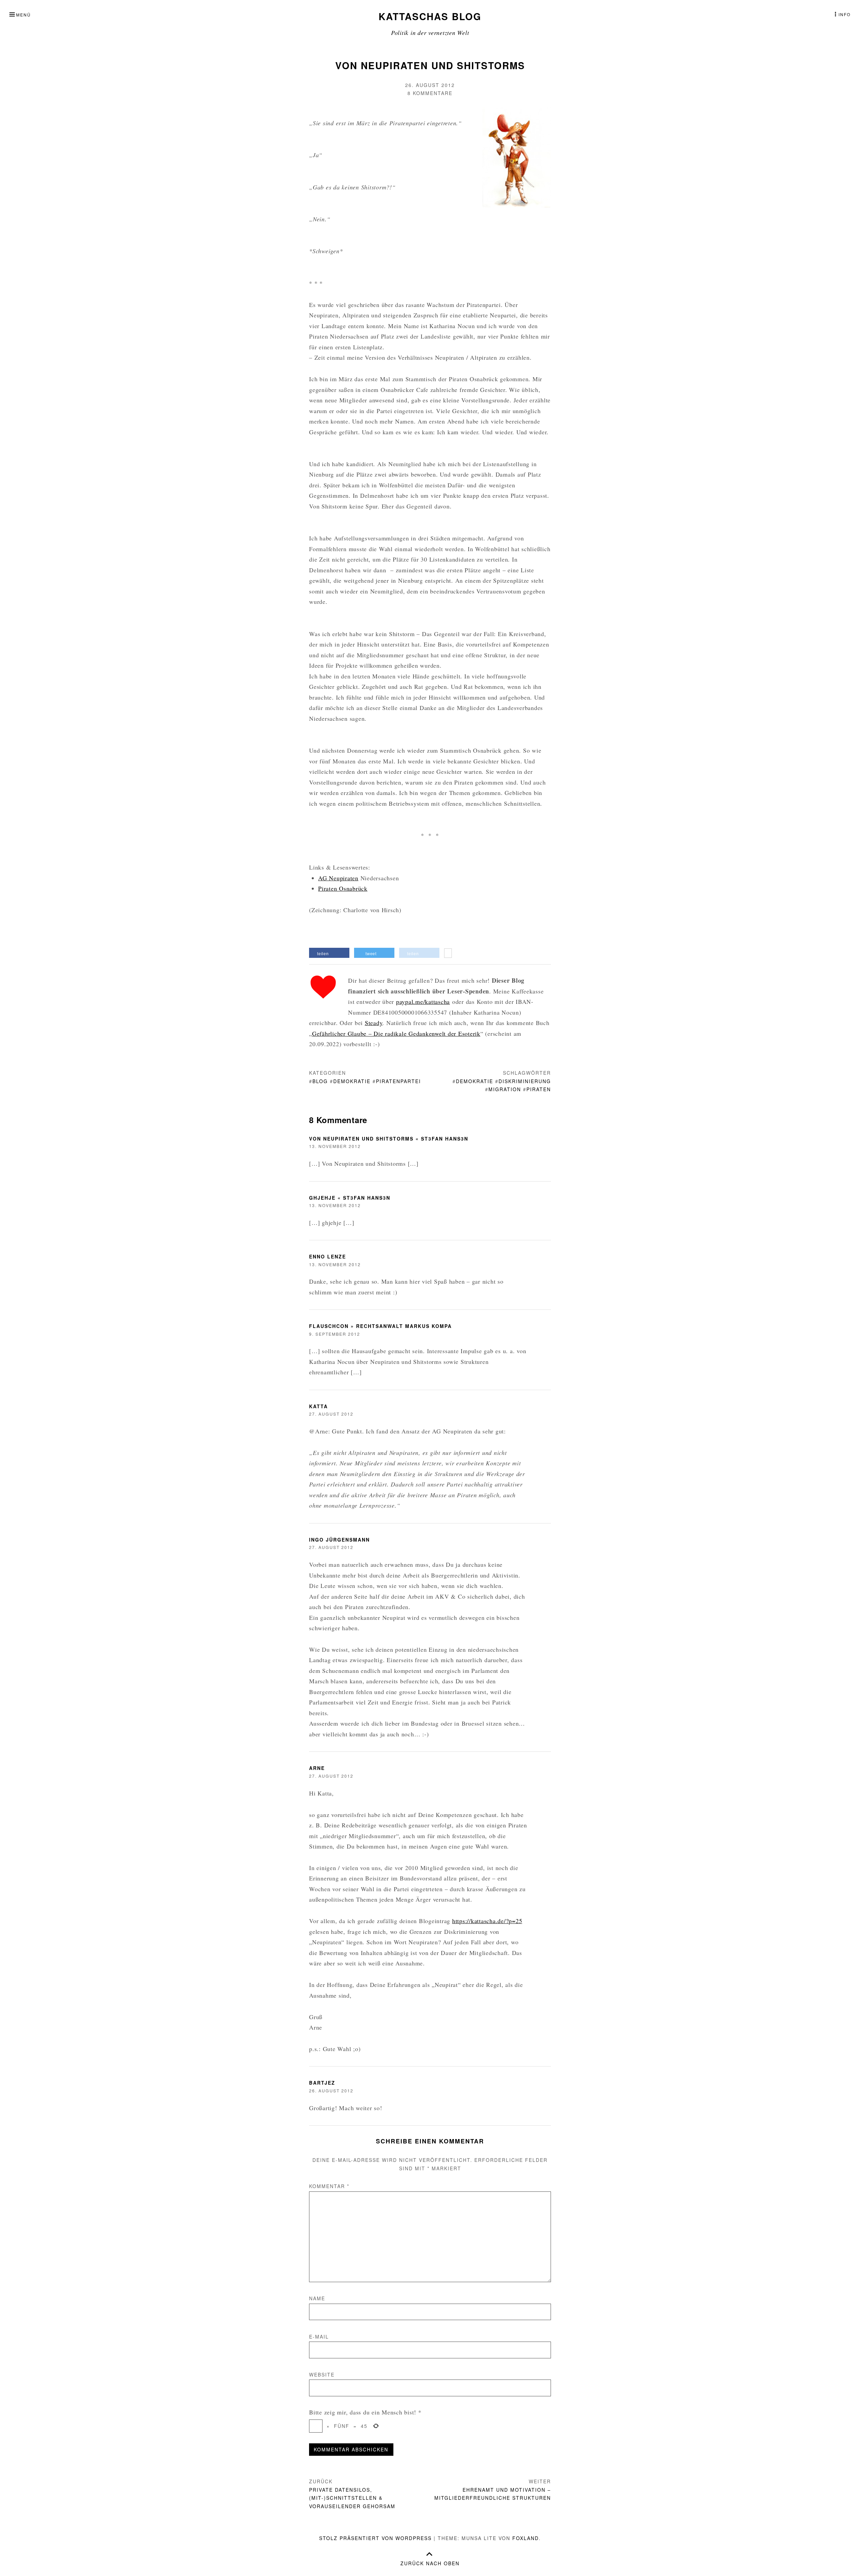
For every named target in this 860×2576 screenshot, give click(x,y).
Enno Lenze (328, 1256)
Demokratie (352, 1081)
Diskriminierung (525, 1081)
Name (317, 2298)
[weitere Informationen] (448, 954)
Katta (318, 1406)
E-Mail (319, 2337)
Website (322, 2374)
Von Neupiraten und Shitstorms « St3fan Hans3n (389, 1139)
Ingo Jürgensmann (339, 1540)
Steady (374, 1023)
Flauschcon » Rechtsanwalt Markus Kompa (380, 1326)
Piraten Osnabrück (343, 888)
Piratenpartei (398, 1081)
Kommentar (329, 2186)
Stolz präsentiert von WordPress (375, 2538)
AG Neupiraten (338, 878)
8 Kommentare (430, 93)
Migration (505, 1089)
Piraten (539, 1089)
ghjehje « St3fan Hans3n (350, 1198)
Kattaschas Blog (430, 16)
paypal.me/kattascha (423, 1002)
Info (845, 14)
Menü (24, 15)
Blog (320, 1081)
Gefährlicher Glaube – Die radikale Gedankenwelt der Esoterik (396, 1033)
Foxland (526, 2538)
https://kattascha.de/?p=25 (487, 1921)
